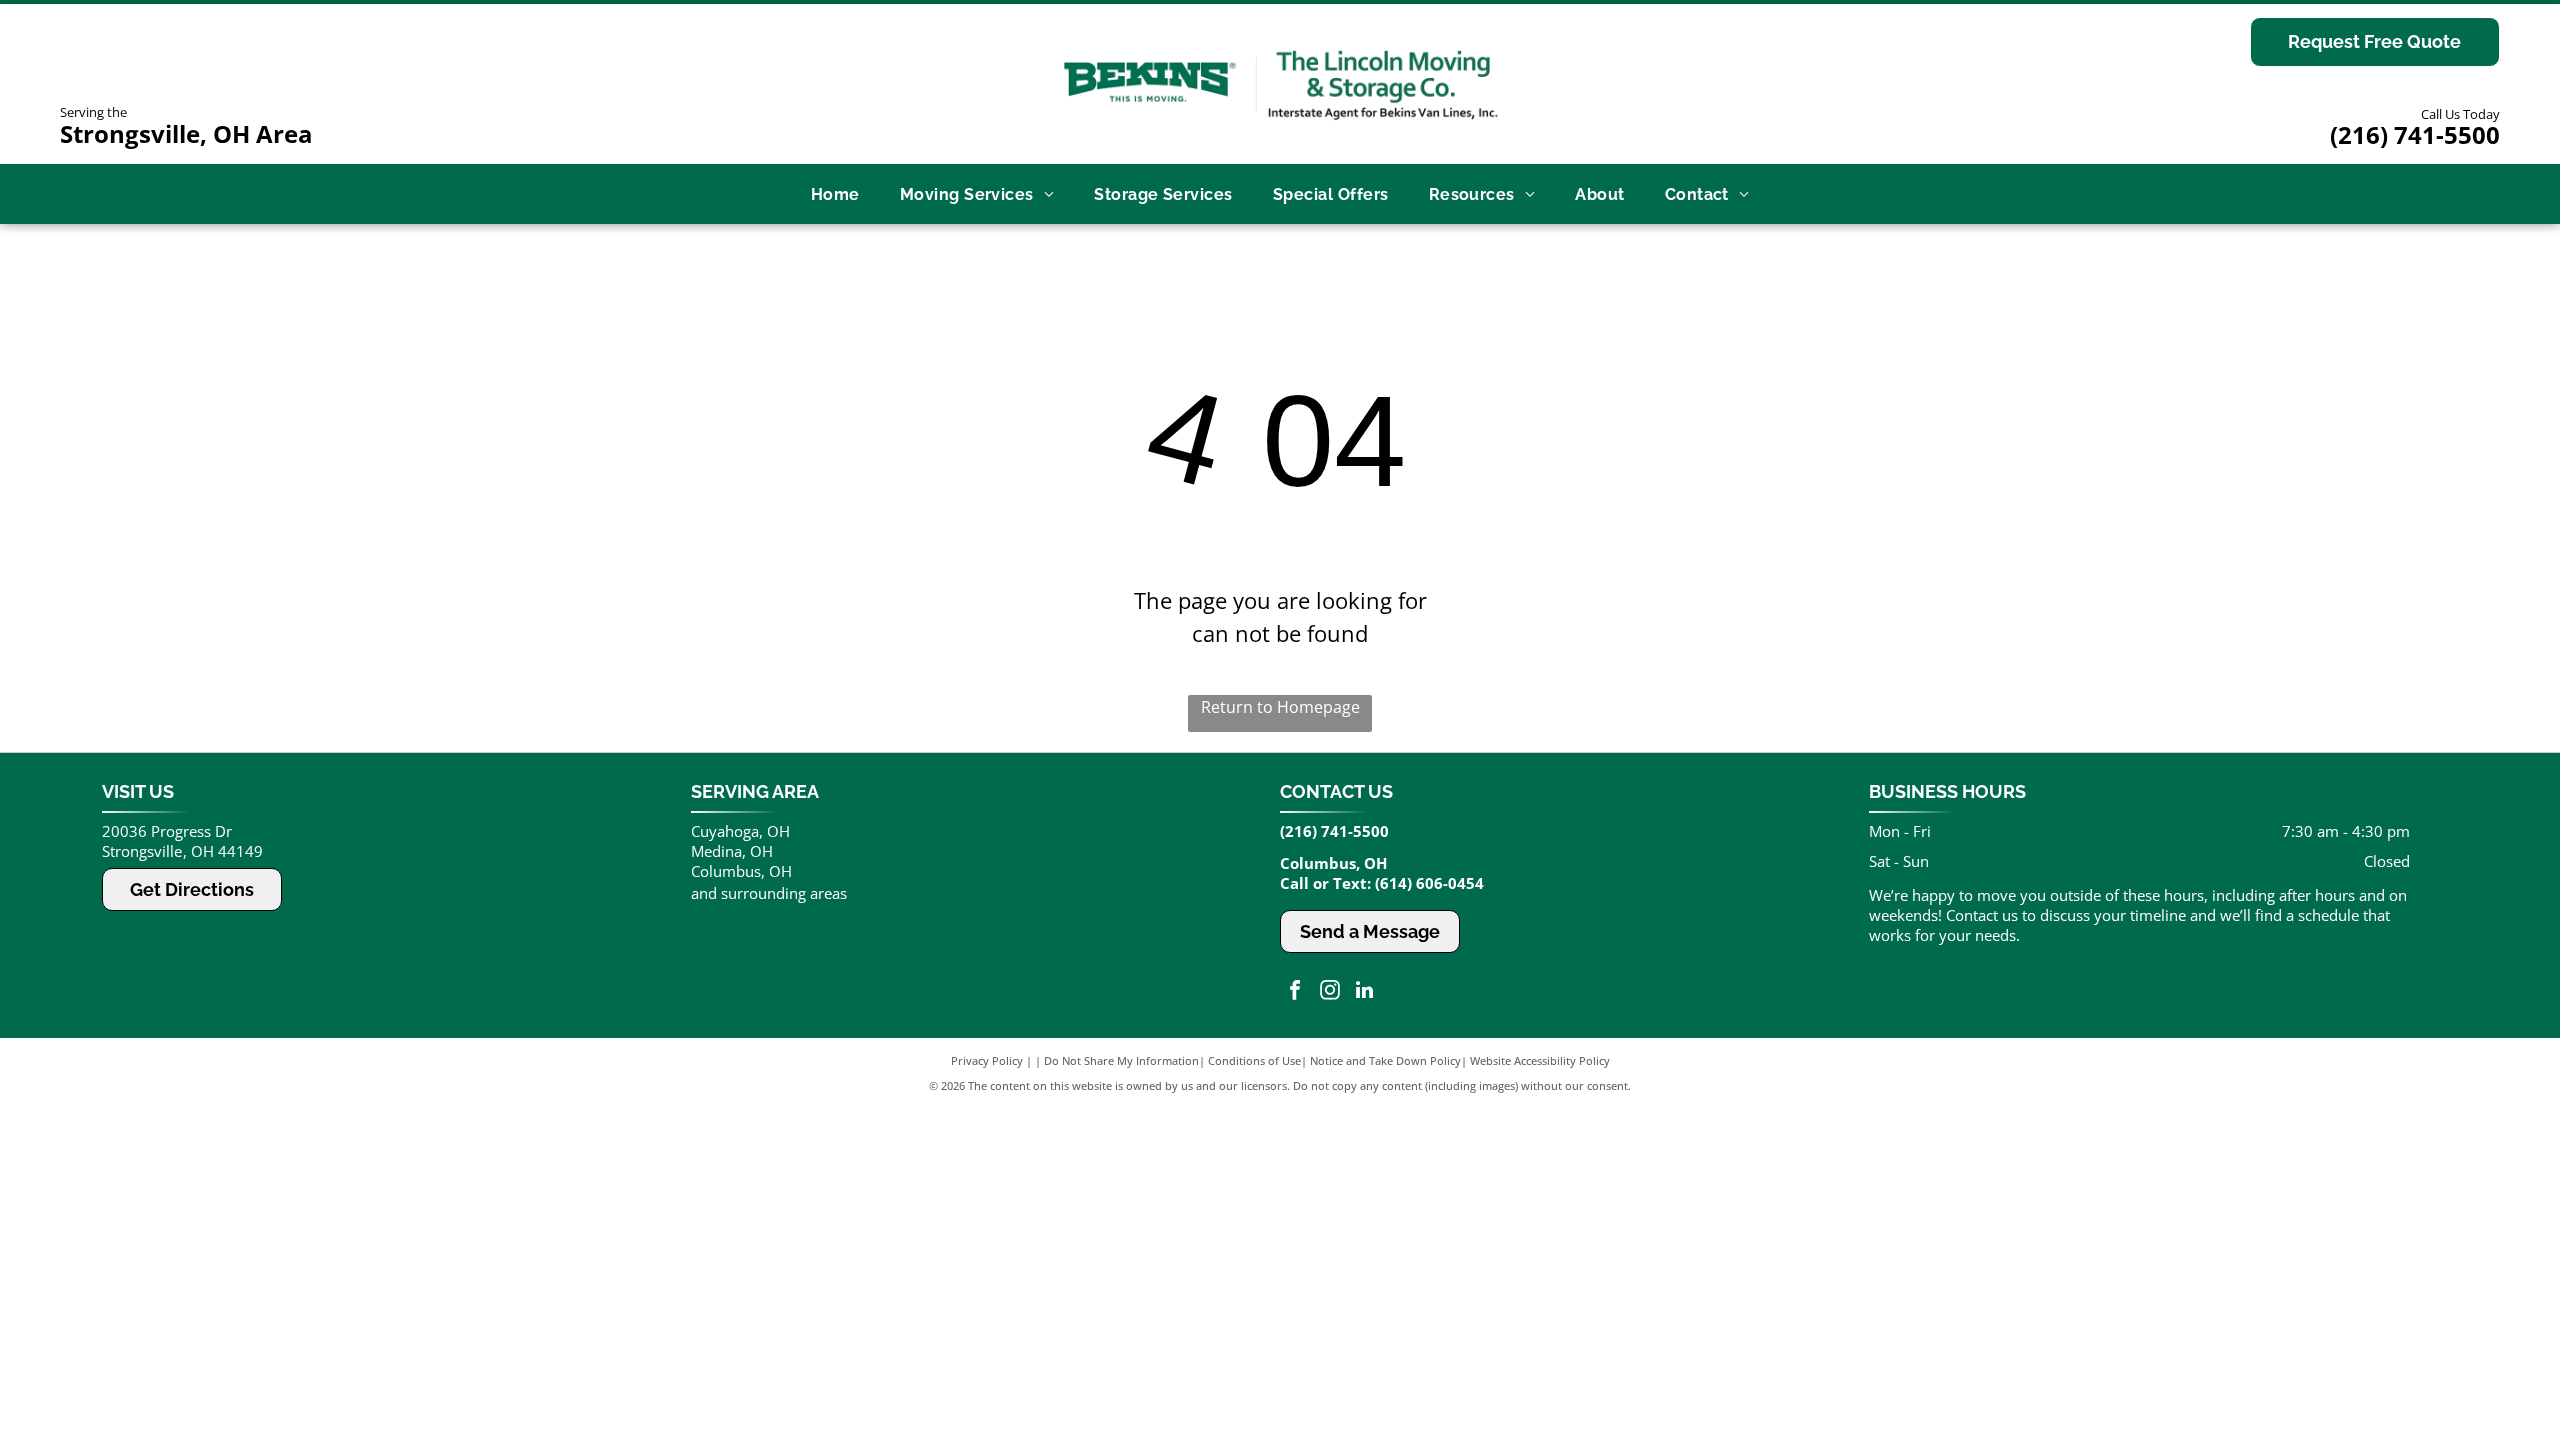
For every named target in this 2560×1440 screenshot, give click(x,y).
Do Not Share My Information (1121, 1060)
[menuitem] (835, 193)
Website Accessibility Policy (1540, 1060)
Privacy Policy (987, 1060)
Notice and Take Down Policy (1385, 1060)
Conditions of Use (1254, 1060)
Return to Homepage (1280, 707)
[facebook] (1295, 992)
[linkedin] (1365, 992)
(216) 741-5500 (2415, 134)
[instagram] (1330, 992)
